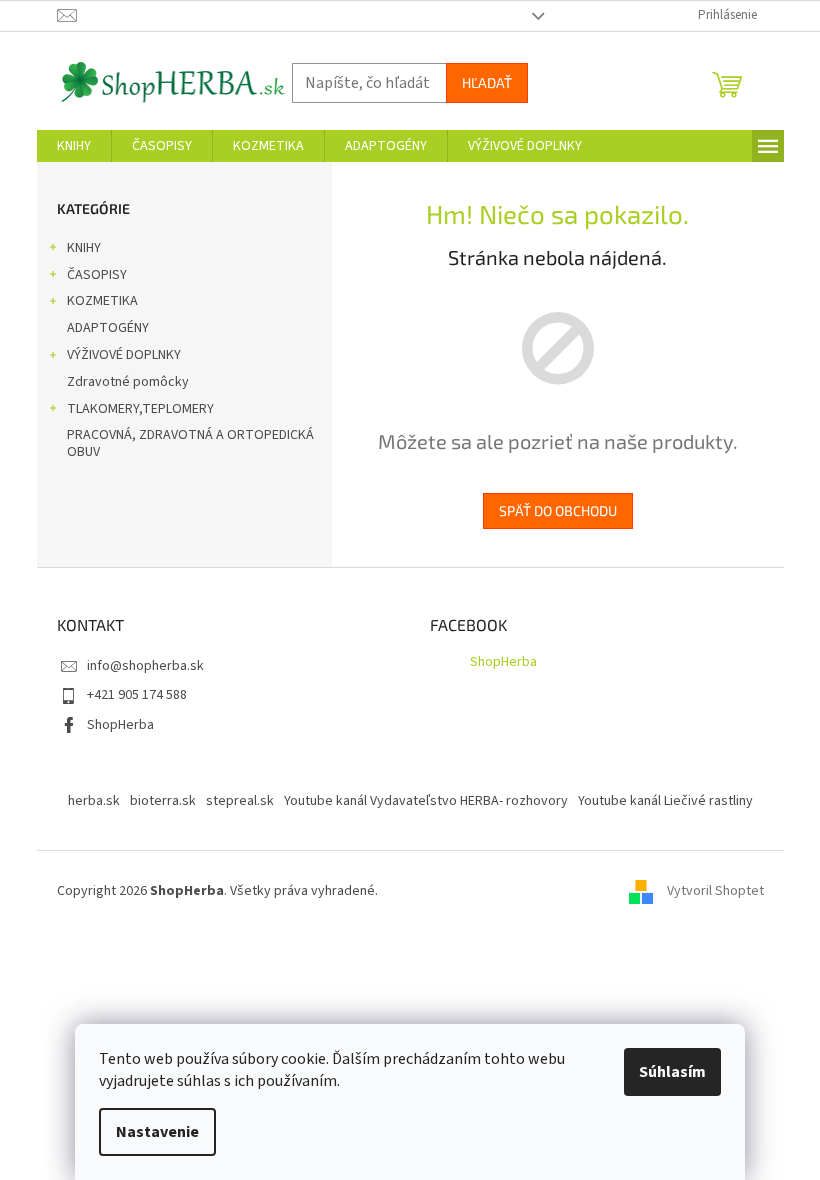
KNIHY (84, 248)
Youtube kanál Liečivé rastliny (665, 801)
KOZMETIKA (102, 301)
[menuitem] (74, 146)
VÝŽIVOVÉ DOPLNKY (124, 355)
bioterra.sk (163, 801)
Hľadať (487, 82)
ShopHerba (120, 725)
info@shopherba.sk (145, 666)
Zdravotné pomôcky (128, 382)
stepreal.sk (240, 801)
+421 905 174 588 (137, 695)
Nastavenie (157, 1132)
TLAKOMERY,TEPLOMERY (140, 409)
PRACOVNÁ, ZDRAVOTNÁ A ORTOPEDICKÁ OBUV (190, 443)
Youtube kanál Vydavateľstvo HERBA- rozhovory (426, 801)
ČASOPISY (97, 275)
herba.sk (94, 801)
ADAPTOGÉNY (108, 328)
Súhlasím (672, 1072)
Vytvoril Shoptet (715, 891)
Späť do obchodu (558, 510)
